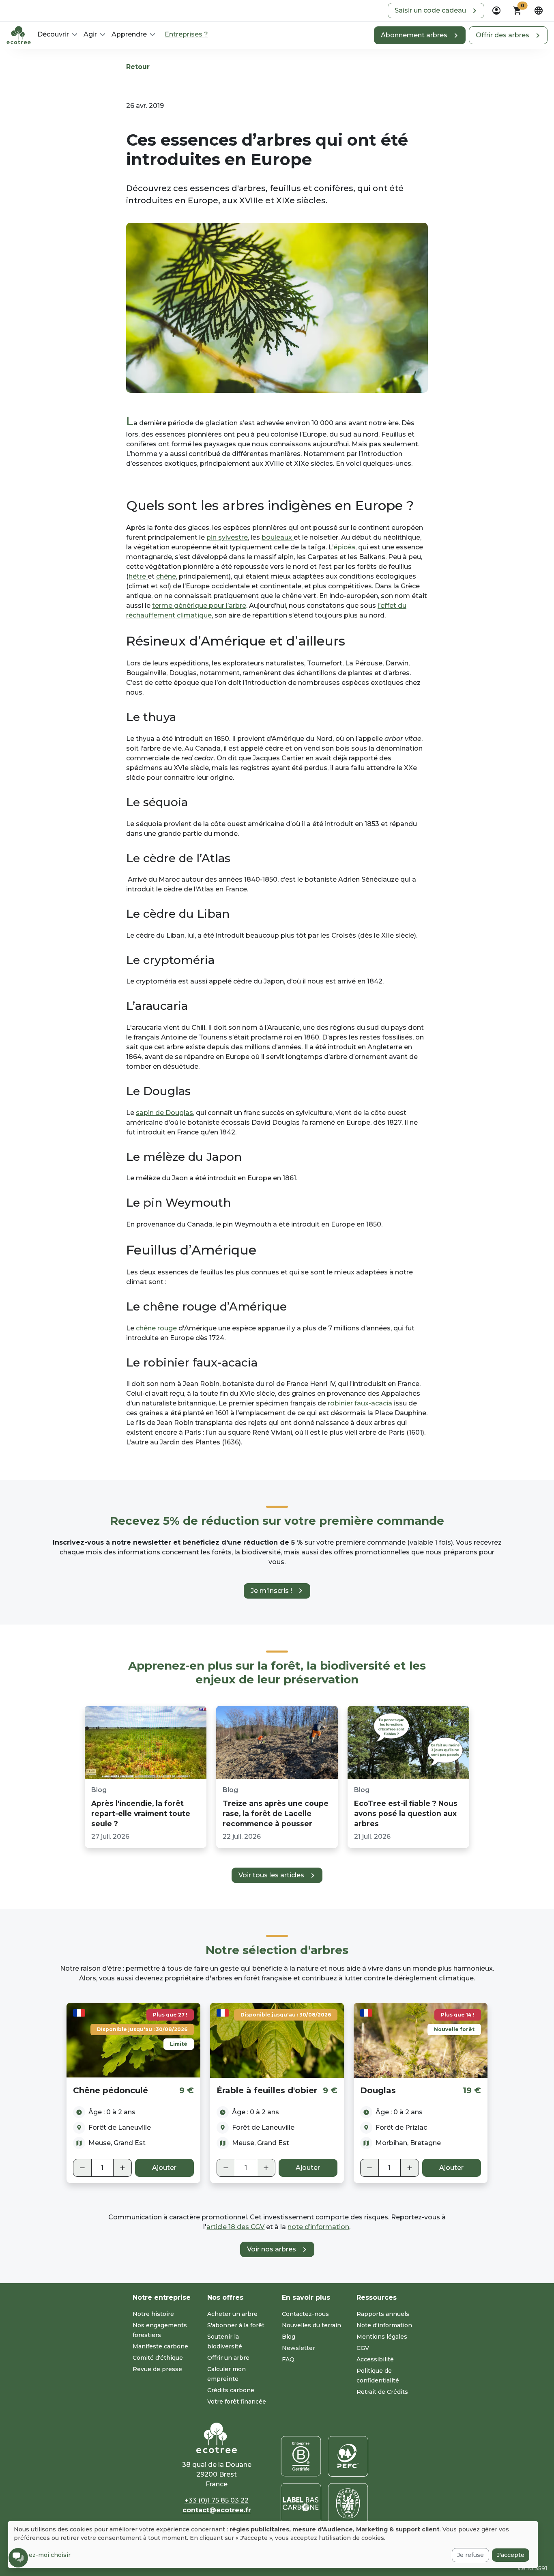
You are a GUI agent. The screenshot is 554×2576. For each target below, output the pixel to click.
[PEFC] (348, 2456)
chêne (166, 576)
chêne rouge (156, 1328)
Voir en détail (133, 2040)
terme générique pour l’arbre (199, 606)
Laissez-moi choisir (42, 2555)
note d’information (318, 2227)
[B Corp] (301, 2456)
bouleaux (278, 537)
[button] (436, 11)
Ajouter (164, 2168)
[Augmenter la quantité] (122, 2168)
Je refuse (470, 2555)
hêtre (138, 576)
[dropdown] (496, 11)
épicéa (344, 547)
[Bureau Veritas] (348, 2503)
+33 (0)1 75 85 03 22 (217, 2500)
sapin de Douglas (164, 1113)
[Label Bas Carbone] (301, 2503)
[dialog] (273, 2545)
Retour (138, 67)
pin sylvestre (227, 537)
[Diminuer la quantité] (82, 2168)
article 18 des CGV (235, 2227)
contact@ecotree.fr (217, 2510)
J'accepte (511, 2555)
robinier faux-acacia (360, 1403)
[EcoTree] (19, 34)
